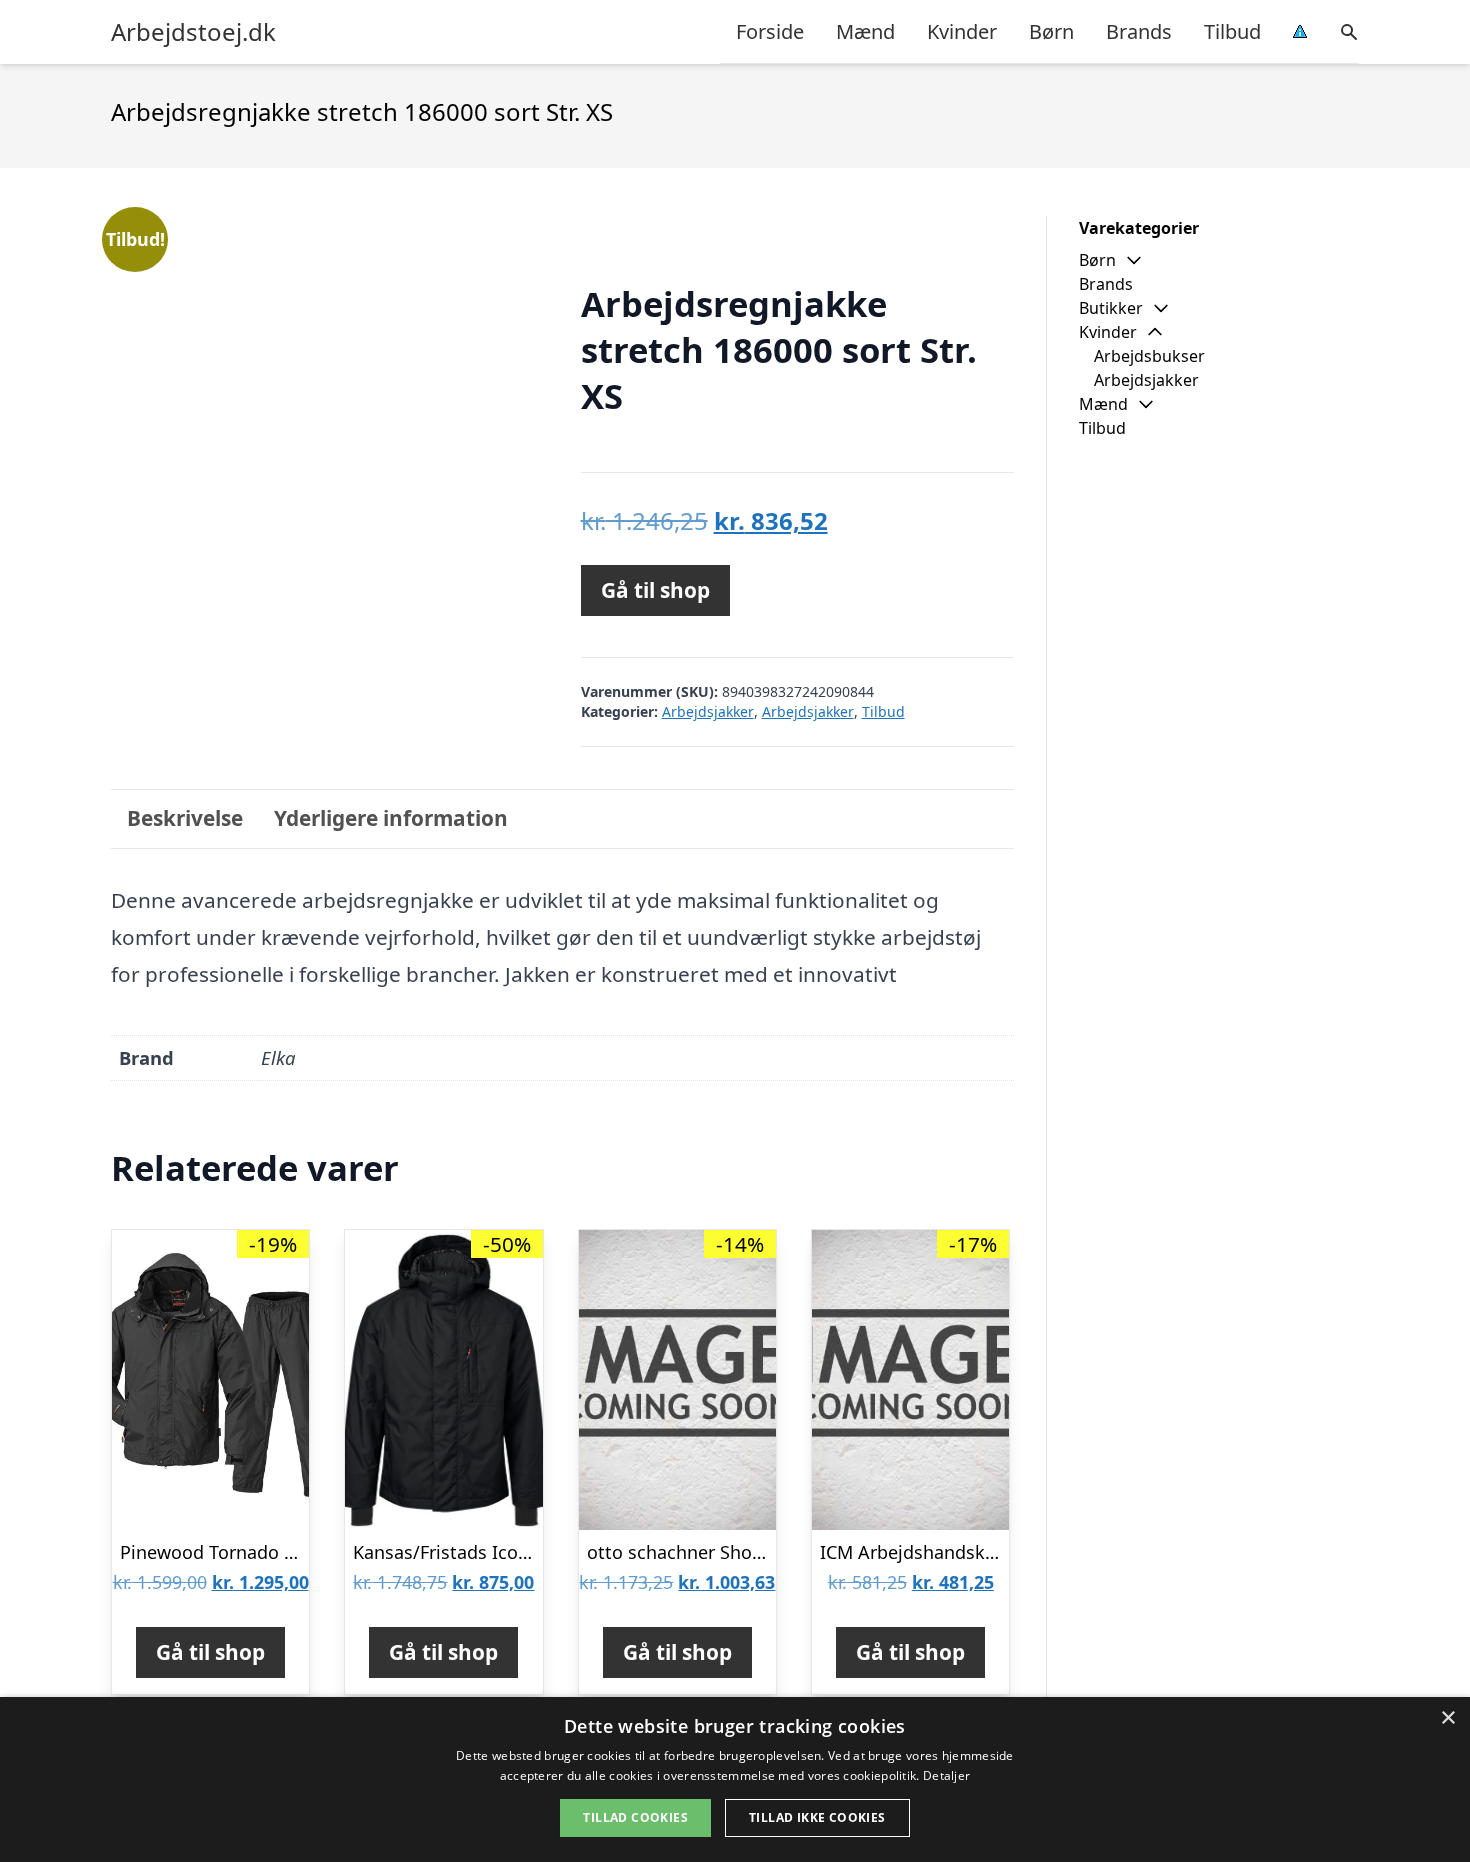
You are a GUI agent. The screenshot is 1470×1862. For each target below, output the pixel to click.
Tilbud (1232, 31)
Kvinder (962, 31)
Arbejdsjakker (708, 711)
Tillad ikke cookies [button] (817, 1817)
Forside (770, 31)
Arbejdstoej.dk (193, 32)
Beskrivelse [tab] (185, 818)
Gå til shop (655, 590)
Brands (1139, 31)
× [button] (1447, 1718)
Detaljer (946, 1775)
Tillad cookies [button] (635, 1817)
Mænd (865, 31)
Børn (1051, 31)
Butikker (1111, 308)
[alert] (735, 1779)
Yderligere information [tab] (391, 818)
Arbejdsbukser (1149, 356)
